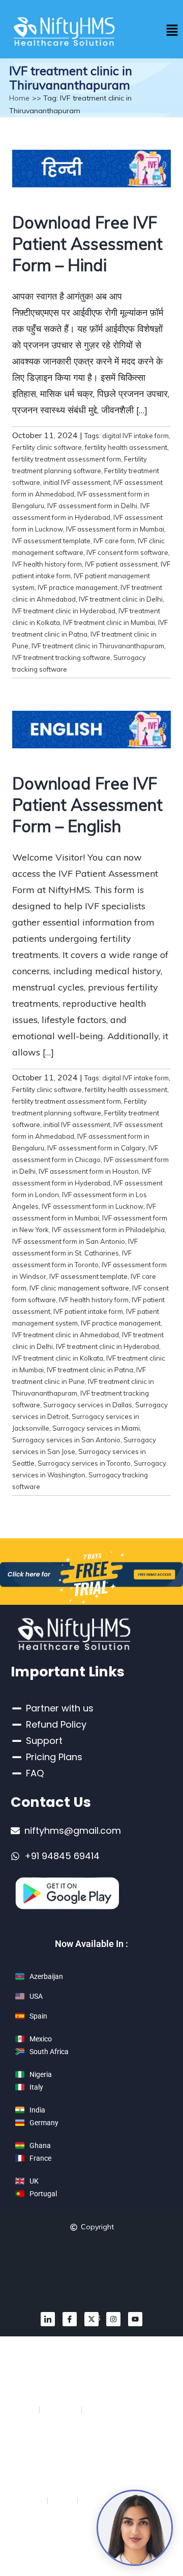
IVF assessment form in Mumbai (115, 529)
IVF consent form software (127, 552)
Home (19, 98)
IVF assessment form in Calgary (96, 1148)
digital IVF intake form (135, 436)
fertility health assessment (126, 447)
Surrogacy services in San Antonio (66, 1440)
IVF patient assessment (121, 564)
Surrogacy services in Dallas (88, 1405)
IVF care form (114, 541)
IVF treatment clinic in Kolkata (58, 1358)
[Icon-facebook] (70, 2319)
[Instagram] (113, 2319)
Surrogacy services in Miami (96, 1428)
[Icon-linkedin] (48, 2319)
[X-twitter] (91, 2319)
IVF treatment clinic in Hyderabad (64, 611)
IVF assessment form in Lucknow (93, 1206)
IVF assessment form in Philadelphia (108, 1230)
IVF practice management (78, 587)
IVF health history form (47, 564)
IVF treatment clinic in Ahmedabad (66, 1335)
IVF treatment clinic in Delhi (121, 599)
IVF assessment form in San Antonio (69, 1241)
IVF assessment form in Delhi (92, 506)
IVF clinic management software (79, 1288)
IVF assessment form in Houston (89, 1171)
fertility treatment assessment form (67, 459)
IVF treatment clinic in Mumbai (109, 622)
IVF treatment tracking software (61, 657)
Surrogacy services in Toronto (84, 1463)
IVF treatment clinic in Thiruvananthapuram (98, 646)
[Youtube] (135, 2319)
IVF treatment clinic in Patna (90, 1370)
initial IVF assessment (77, 482)
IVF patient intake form (88, 1311)
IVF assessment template (51, 541)
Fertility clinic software (47, 447)
